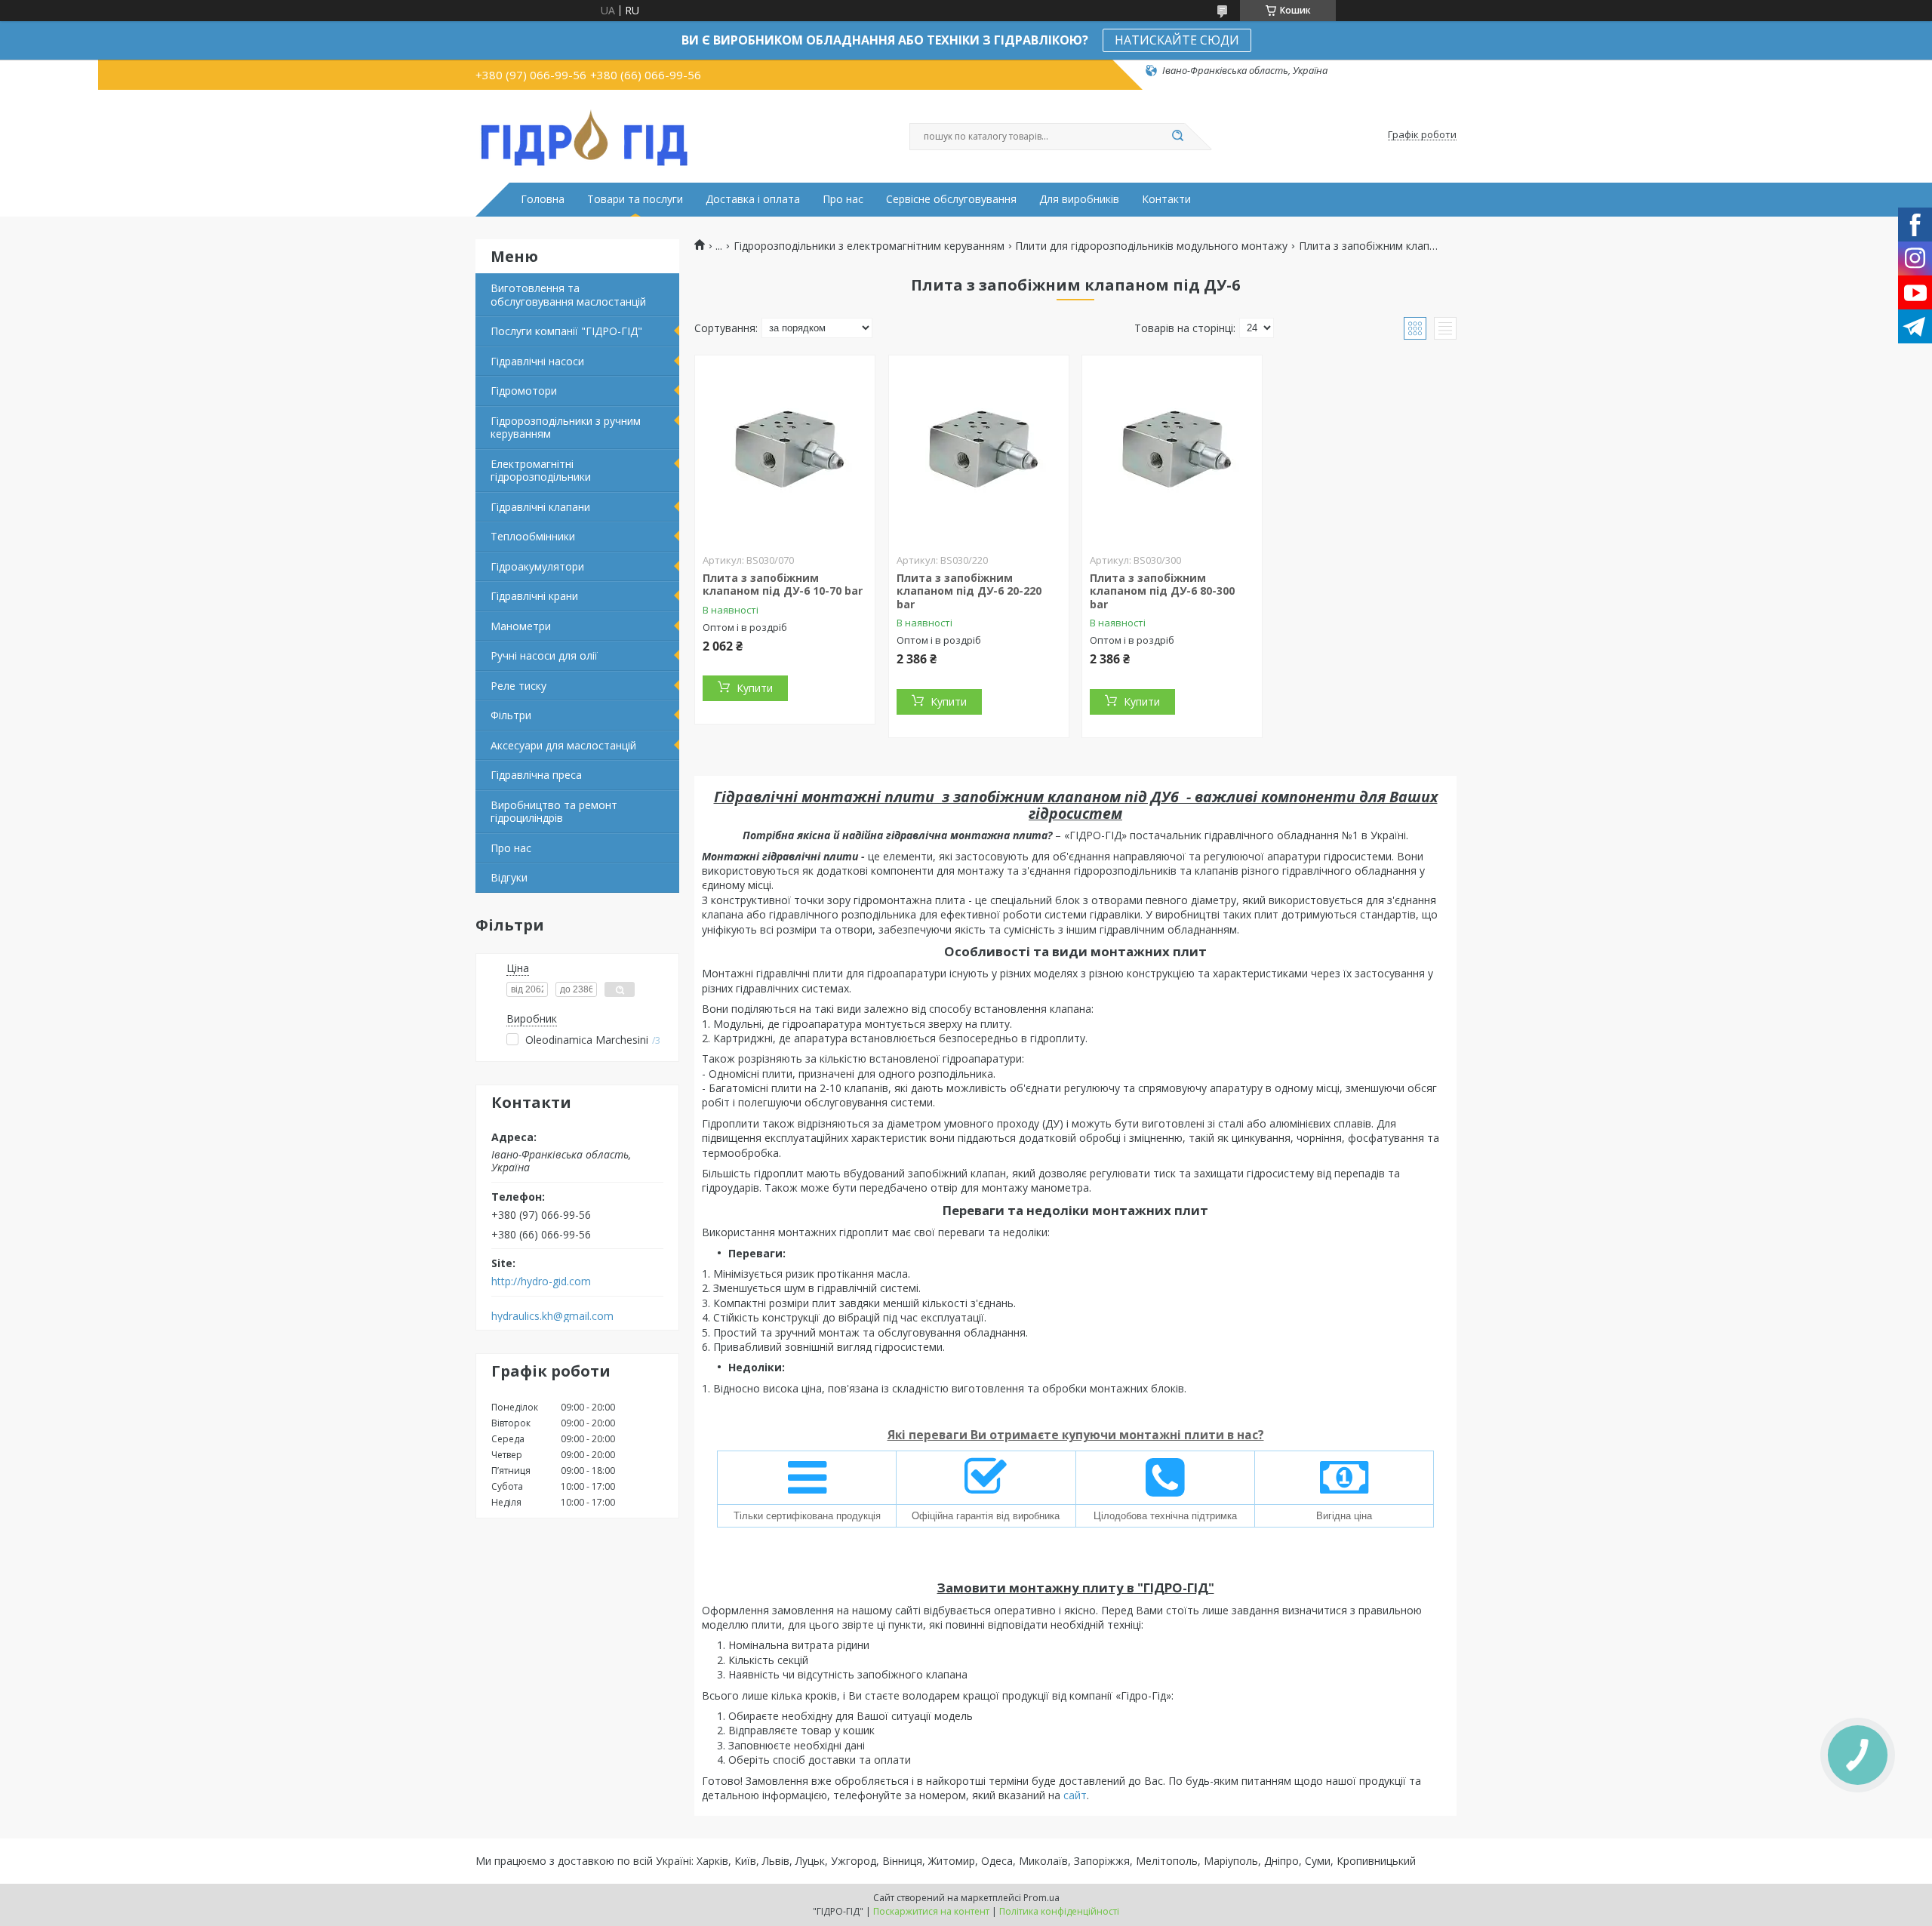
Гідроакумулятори (537, 566)
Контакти (1166, 199)
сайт (1075, 1795)
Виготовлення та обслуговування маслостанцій (568, 295)
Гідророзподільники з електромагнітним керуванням (869, 246)
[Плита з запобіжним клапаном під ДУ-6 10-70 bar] (785, 450)
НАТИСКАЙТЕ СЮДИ (1177, 40)
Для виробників (1079, 199)
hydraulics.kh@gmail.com (552, 1316)
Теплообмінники (533, 536)
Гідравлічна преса (536, 775)
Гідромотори (524, 391)
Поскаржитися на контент (931, 1911)
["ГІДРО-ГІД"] (585, 135)
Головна (543, 199)
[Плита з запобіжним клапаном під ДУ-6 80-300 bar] (1172, 450)
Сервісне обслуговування (951, 199)
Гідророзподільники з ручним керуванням (566, 428)
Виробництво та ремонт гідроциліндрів (554, 812)
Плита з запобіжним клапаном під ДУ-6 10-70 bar (783, 585)
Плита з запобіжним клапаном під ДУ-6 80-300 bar (1162, 591)
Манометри (521, 626)
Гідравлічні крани (534, 596)
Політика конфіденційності (1059, 1911)
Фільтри (511, 715)
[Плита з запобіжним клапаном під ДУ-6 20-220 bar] (979, 450)
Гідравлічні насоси (537, 361)
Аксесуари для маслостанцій (563, 745)
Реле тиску (518, 686)
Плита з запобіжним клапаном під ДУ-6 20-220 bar (969, 591)
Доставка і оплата (753, 199)
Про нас (843, 199)
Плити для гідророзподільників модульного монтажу (1151, 246)
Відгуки (509, 877)
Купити (755, 688)
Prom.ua (1041, 1898)
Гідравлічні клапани (540, 507)
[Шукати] (1177, 137)
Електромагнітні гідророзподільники (541, 471)
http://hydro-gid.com (541, 1281)
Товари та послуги (635, 199)
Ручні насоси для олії (544, 655)
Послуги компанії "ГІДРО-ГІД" (566, 331)
